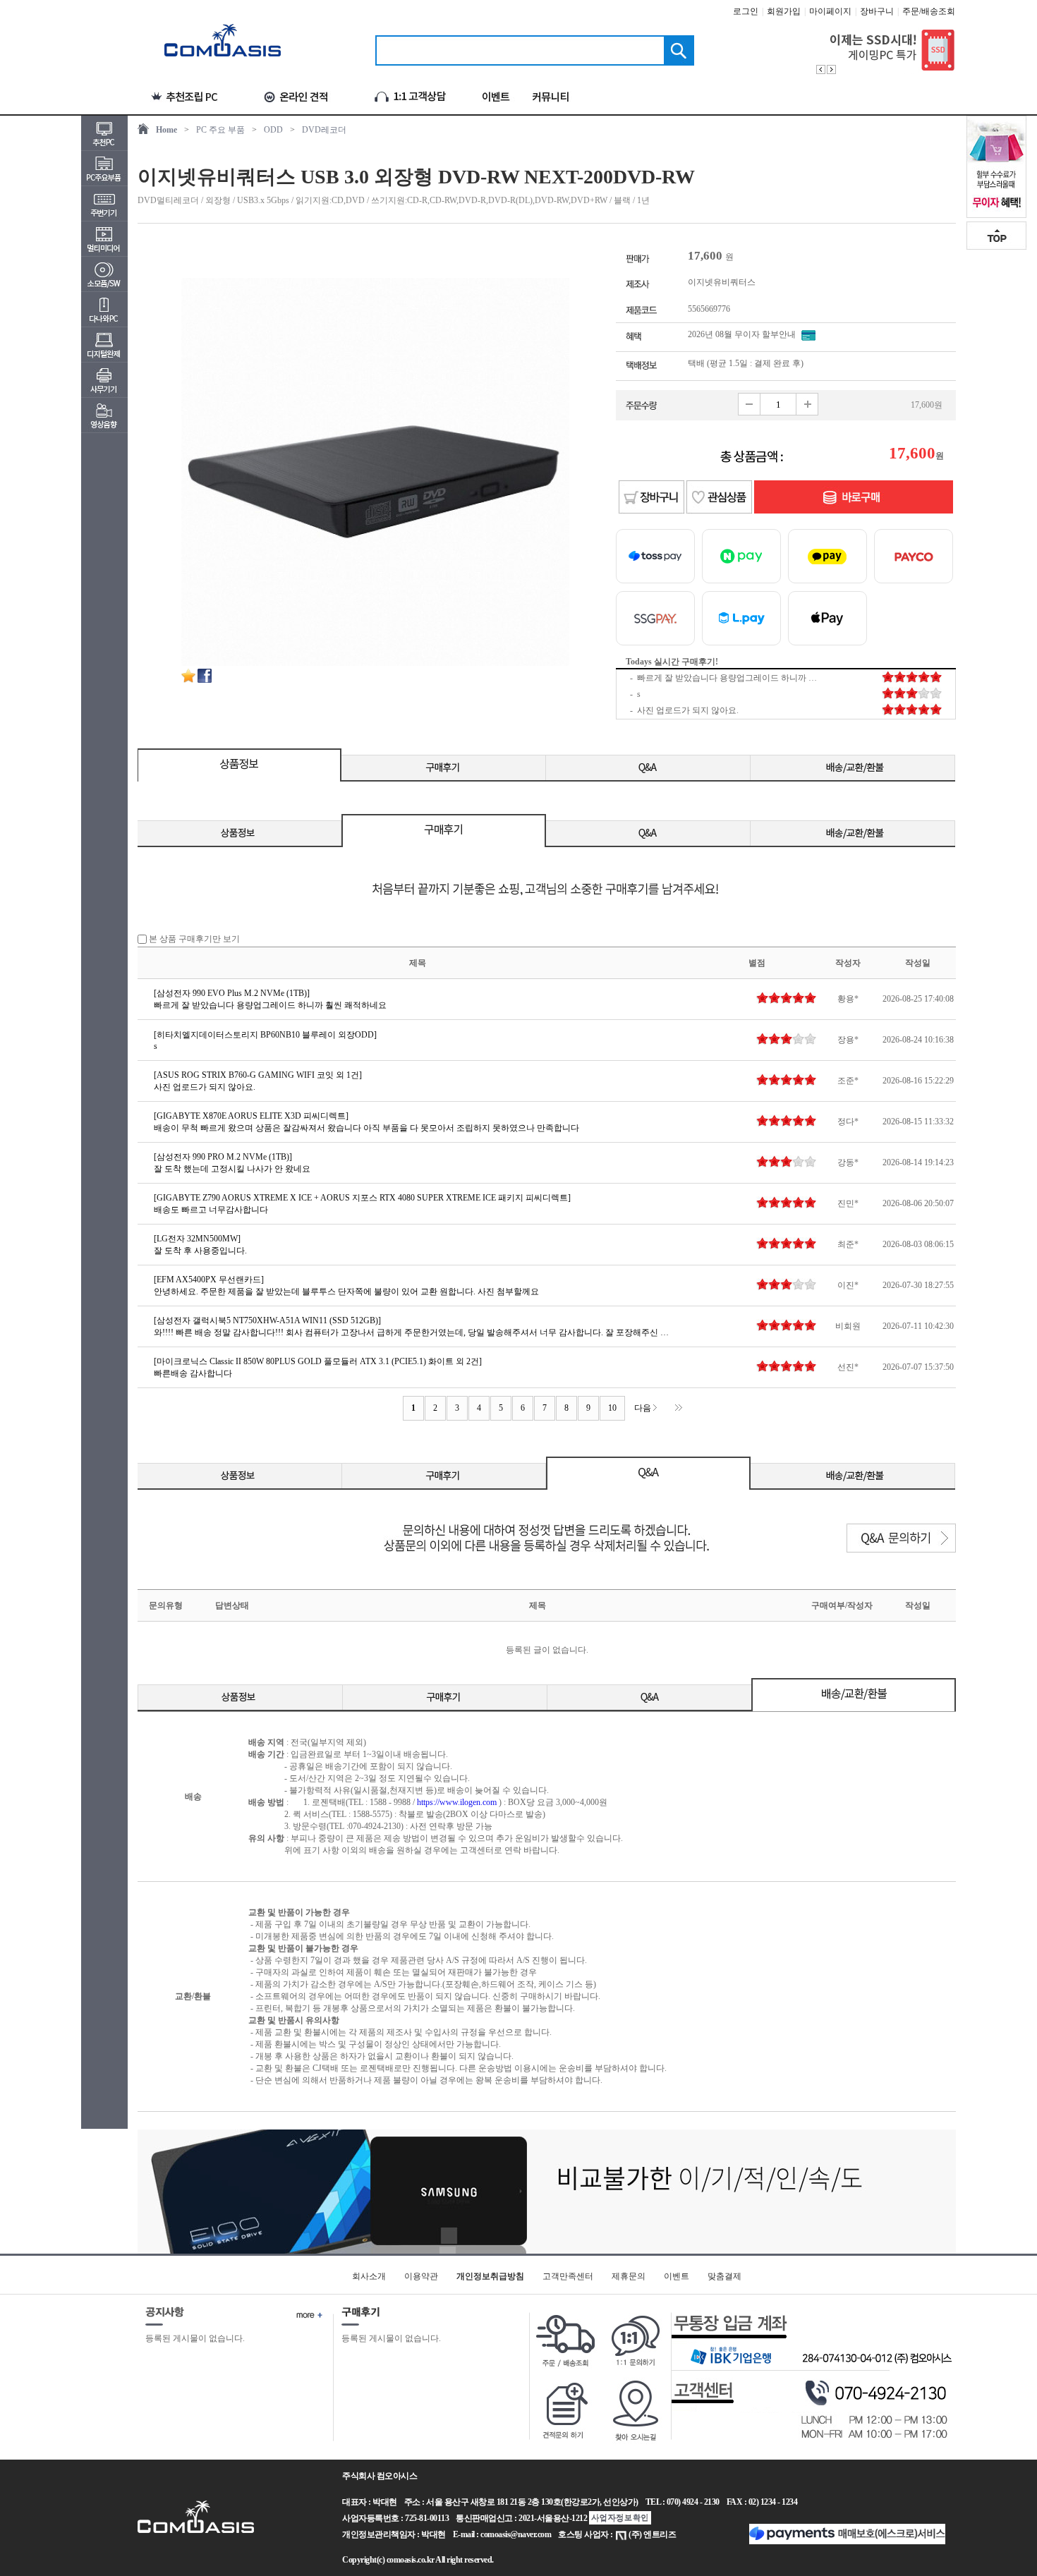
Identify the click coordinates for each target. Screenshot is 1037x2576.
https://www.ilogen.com (457, 1802)
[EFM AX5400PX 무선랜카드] (209, 1280)
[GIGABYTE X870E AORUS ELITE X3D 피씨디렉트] (251, 1116)
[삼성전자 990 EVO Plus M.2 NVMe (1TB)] (232, 993)
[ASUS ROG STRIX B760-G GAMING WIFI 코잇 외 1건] (258, 1075)
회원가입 (784, 11)
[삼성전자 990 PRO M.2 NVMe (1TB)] (223, 1157)
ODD (273, 130)
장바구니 (877, 11)
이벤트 (677, 2276)
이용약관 (421, 2276)
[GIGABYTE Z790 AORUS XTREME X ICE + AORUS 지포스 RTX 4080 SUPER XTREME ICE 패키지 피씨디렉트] (362, 1198)
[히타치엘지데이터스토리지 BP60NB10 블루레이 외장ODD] (265, 1035)
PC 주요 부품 (220, 130)
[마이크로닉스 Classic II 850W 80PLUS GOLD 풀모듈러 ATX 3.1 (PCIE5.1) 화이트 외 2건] (318, 1361)
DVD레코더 (324, 130)
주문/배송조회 (929, 11)
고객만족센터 (568, 2276)
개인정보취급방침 (490, 2276)
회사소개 (369, 2276)
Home (166, 130)
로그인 (746, 11)
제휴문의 (629, 2276)
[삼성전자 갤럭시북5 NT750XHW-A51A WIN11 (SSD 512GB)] (267, 1320)
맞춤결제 (724, 2276)
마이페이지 (830, 11)
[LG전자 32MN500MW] (197, 1239)
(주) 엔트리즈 (652, 2534)
